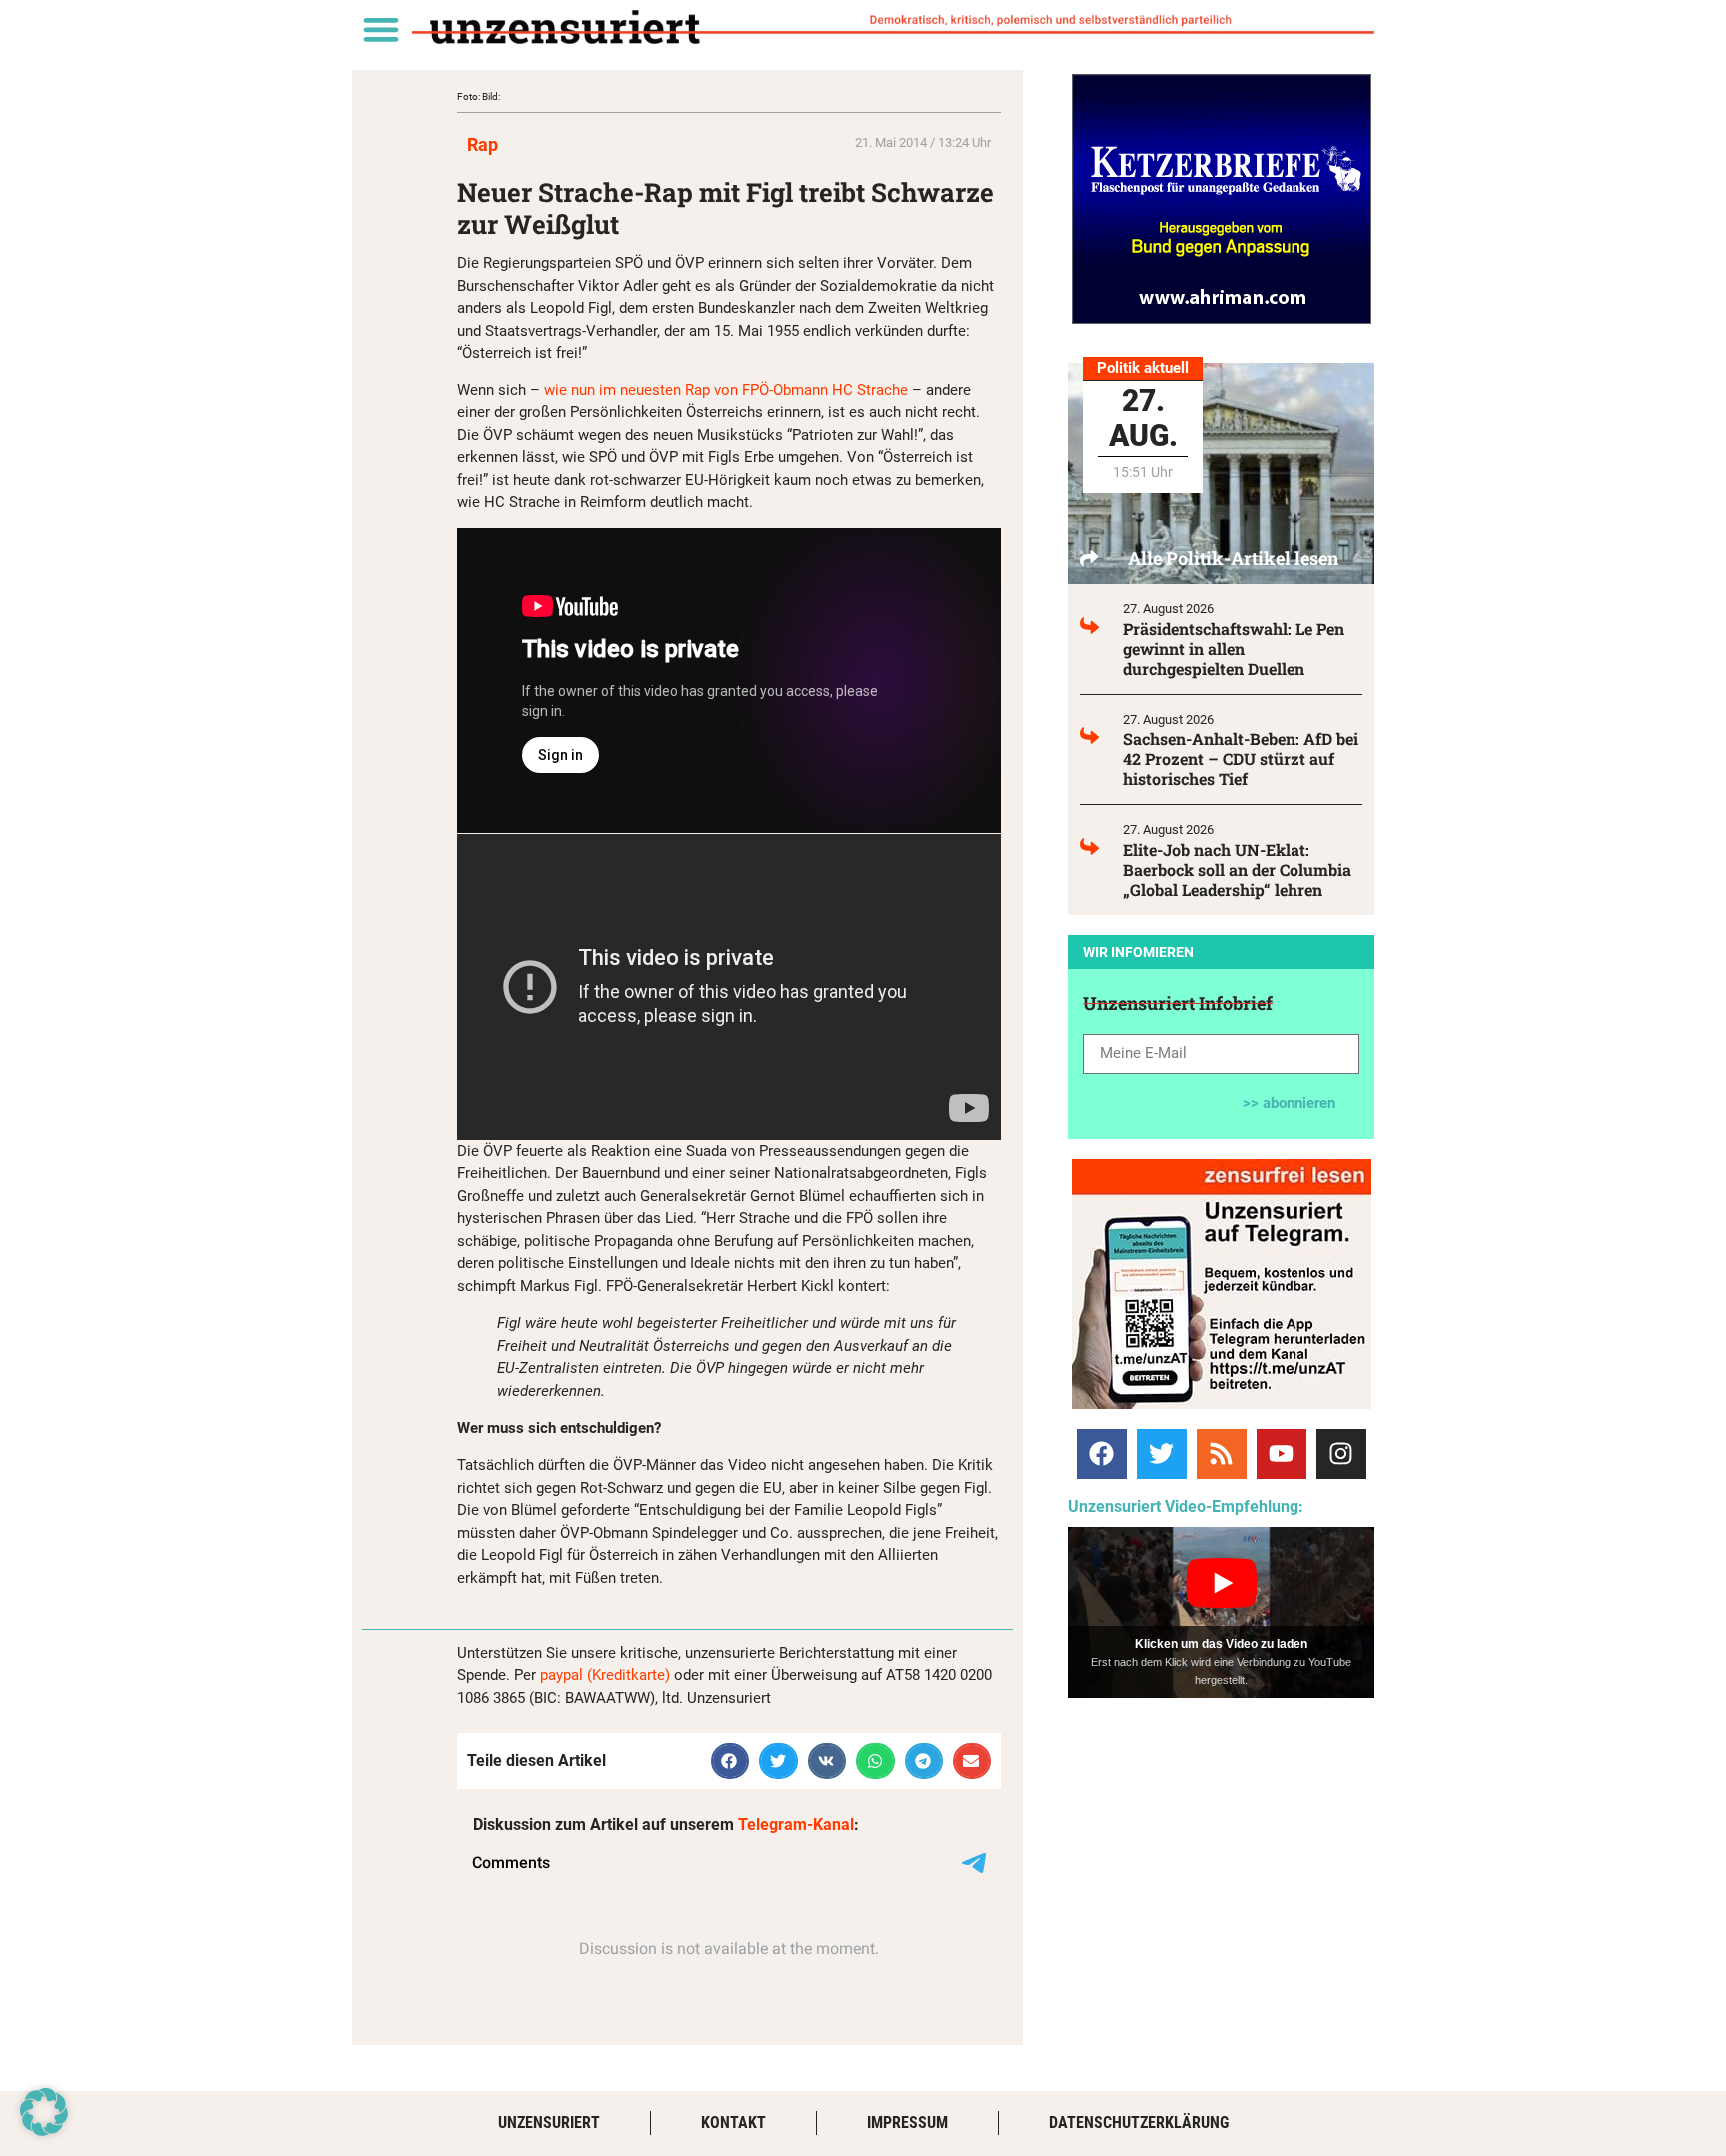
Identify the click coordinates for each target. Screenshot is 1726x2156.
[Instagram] (1341, 1454)
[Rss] (1222, 1454)
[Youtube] (1282, 1454)
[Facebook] (1102, 1454)
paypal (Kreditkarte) (605, 1675)
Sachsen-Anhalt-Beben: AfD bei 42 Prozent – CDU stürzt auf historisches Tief (1241, 759)
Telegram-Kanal (796, 1825)
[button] (380, 28)
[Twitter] (1162, 1454)
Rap (483, 144)
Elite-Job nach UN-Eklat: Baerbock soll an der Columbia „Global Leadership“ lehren (1237, 870)
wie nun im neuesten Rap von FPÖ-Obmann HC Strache (726, 390)
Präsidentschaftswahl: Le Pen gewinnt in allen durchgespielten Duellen (1234, 649)
